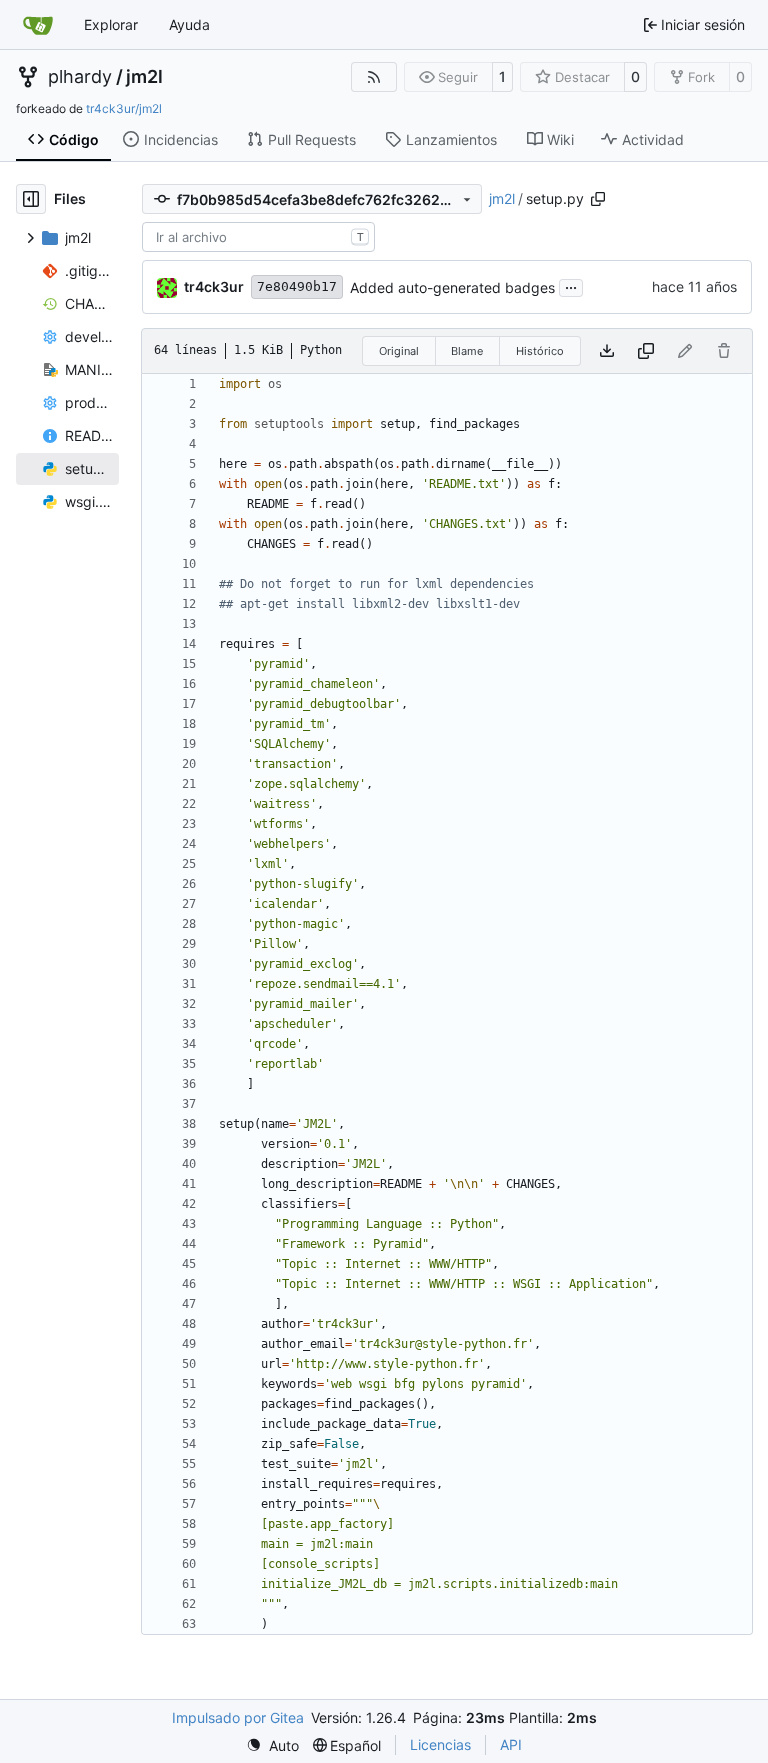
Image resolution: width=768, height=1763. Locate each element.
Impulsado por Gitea (238, 1717)
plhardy (80, 77)
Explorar (111, 24)
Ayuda (189, 24)
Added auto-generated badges (452, 287)
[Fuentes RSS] (374, 77)
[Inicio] (38, 25)
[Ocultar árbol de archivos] (31, 199)
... (571, 285)
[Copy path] (598, 199)
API (511, 1744)
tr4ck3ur (214, 286)
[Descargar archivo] (607, 351)
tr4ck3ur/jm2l (124, 108)
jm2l (144, 77)
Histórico (540, 351)
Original (399, 351)
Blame (467, 351)
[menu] (272, 1745)
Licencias (440, 1744)
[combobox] (258, 237)
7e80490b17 (297, 286)
